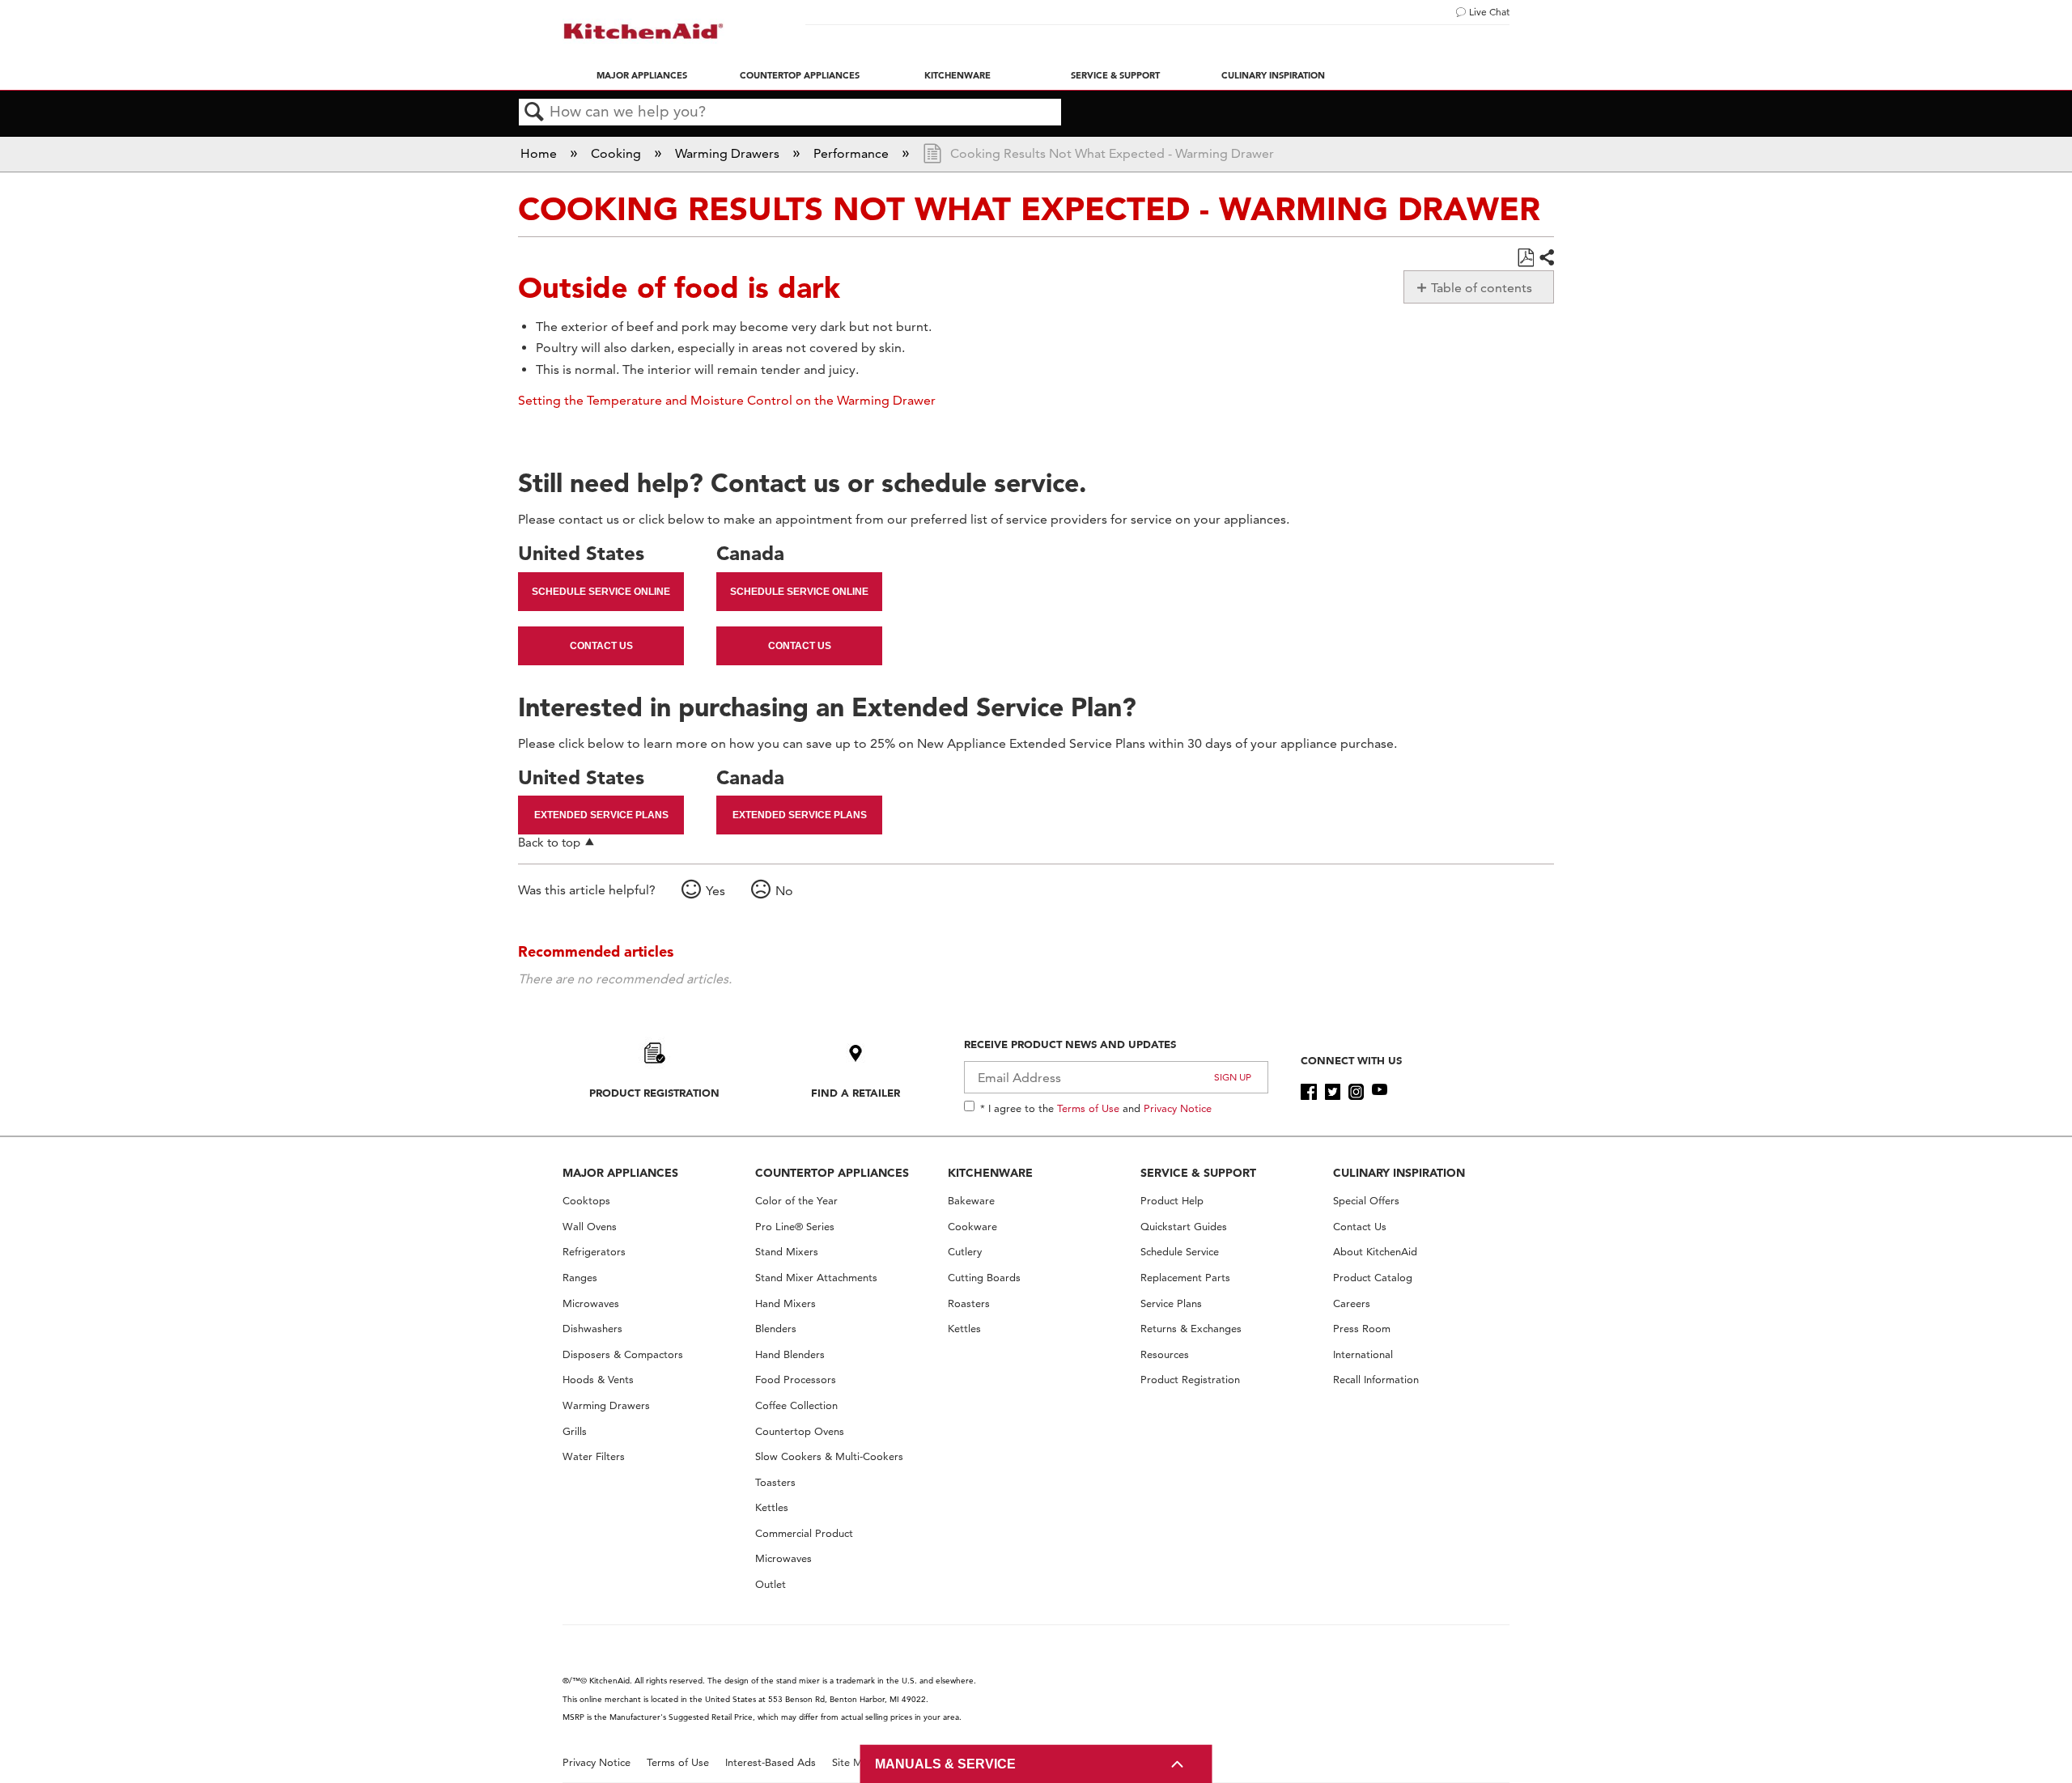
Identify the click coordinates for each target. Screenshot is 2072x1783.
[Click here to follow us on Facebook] (1308, 1092)
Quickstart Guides (1184, 1227)
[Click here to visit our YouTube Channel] (1380, 1092)
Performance (853, 153)
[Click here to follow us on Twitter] (1333, 1092)
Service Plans (1171, 1303)
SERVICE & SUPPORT (1198, 1173)
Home (540, 153)
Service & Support (1115, 75)
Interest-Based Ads (771, 1762)
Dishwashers (592, 1329)
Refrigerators (594, 1252)
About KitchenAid (1375, 1252)
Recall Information (1376, 1380)
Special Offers (1366, 1201)
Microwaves (591, 1303)
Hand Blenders (790, 1354)
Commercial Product (804, 1533)
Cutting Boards (984, 1278)
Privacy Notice (1178, 1108)
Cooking (618, 153)
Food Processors (796, 1380)
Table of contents (1482, 288)
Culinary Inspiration (1273, 75)
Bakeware (971, 1201)
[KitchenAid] (643, 31)
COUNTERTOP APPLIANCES (832, 1173)
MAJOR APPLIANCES (620, 1173)
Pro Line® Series (795, 1227)
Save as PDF (1525, 258)
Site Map (853, 1762)
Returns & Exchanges (1191, 1329)
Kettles (772, 1507)
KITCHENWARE (990, 1173)
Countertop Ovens (800, 1431)
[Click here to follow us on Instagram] (1356, 1092)
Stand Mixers (787, 1252)
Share (1546, 258)
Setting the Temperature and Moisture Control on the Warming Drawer (727, 400)
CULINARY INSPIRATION (1399, 1173)
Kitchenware (957, 75)
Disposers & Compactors (623, 1354)
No (784, 891)
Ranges (580, 1278)
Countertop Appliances (800, 75)
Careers (1352, 1303)
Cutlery (965, 1252)
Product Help (1172, 1201)
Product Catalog (1373, 1278)
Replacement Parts (1185, 1278)
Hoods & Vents (598, 1380)
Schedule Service (1180, 1252)
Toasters (775, 1482)
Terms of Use (1088, 1108)
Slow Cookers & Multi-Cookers (829, 1456)
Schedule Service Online (601, 592)
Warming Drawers (729, 153)
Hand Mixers (785, 1303)
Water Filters (594, 1456)
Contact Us (601, 646)
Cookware (972, 1227)
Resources (1165, 1354)
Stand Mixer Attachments (816, 1278)
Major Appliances (642, 75)
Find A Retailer (856, 1093)
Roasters (969, 1303)
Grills (575, 1431)
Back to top (549, 842)
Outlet (771, 1584)
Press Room (1362, 1329)
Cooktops (586, 1201)
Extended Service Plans (601, 815)
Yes (715, 891)
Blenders (776, 1329)
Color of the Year (796, 1201)
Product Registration (654, 1093)
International (1363, 1354)
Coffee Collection (796, 1405)
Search (534, 112)
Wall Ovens (590, 1227)
